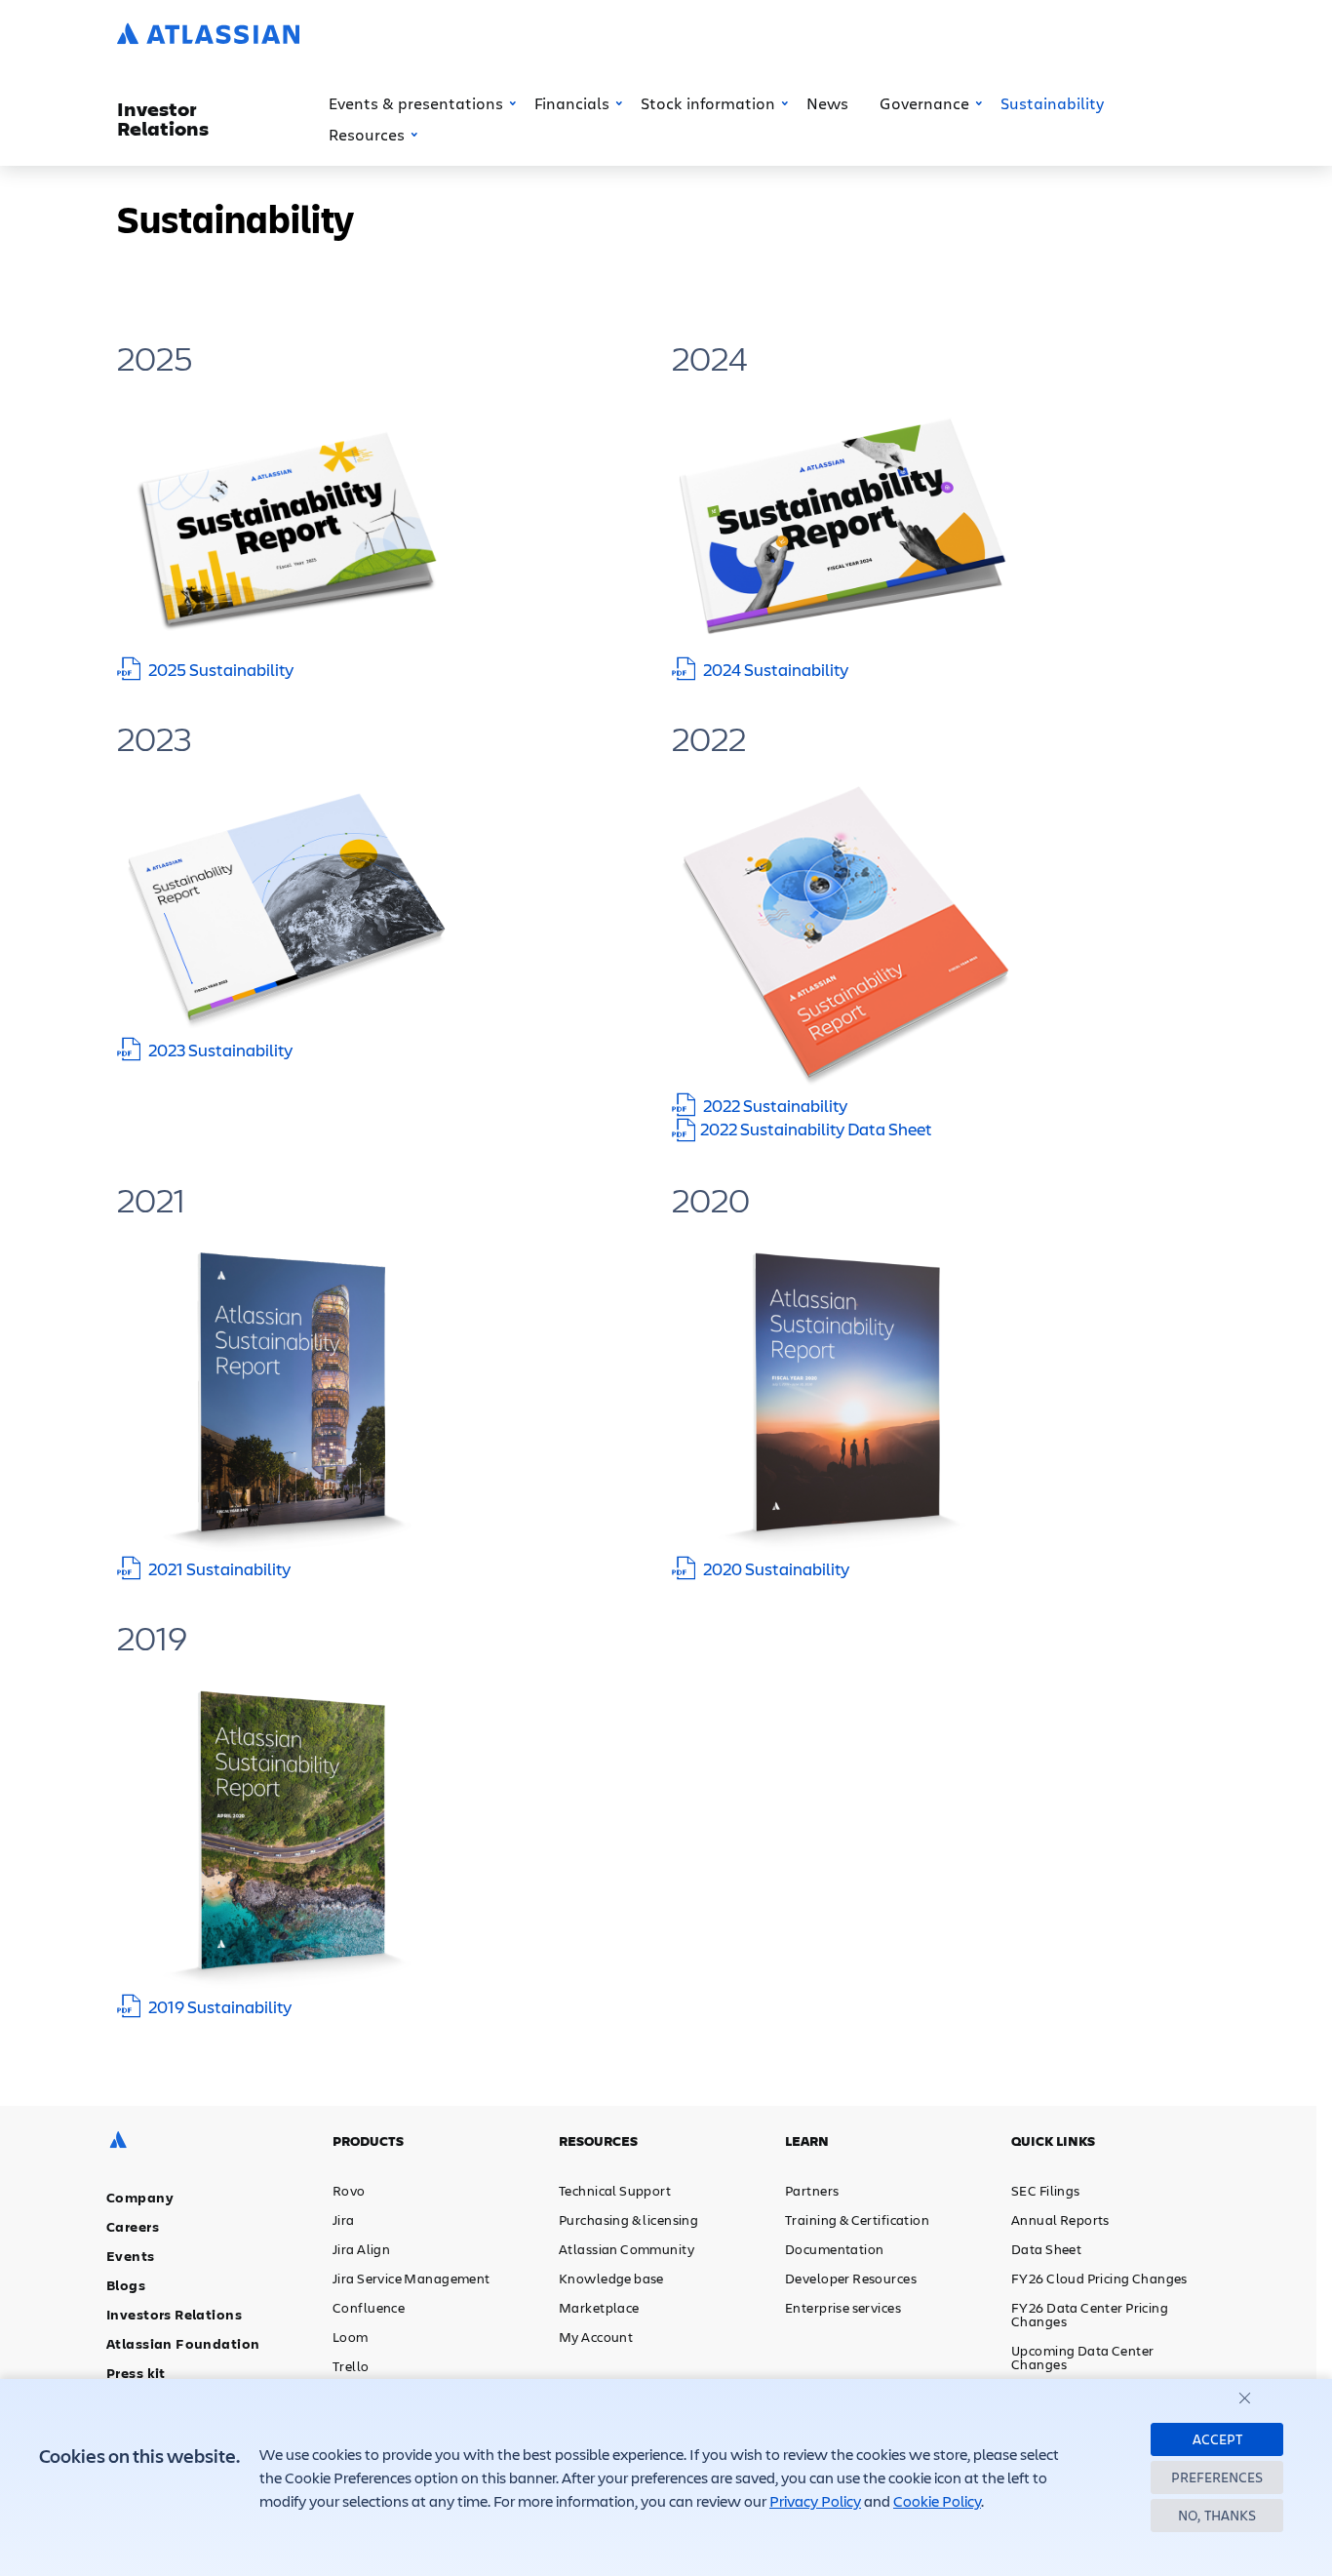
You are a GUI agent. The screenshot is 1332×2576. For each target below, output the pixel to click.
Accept (1217, 2439)
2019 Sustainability (220, 2006)
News (827, 103)
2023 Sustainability (220, 1050)
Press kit (136, 2373)
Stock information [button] (708, 103)
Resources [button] (367, 134)
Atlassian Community (627, 2249)
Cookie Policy (937, 2500)
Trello (351, 2366)
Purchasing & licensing (628, 2219)
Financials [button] (572, 103)
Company (140, 2197)
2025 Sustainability (221, 669)
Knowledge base (611, 2278)
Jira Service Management (411, 2278)
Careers (133, 2226)
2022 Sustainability (775, 1105)
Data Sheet (1046, 2249)
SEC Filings (1046, 2190)
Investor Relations (163, 119)
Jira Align (361, 2249)
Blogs (126, 2285)
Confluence (369, 2307)
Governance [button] (924, 103)
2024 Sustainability (776, 669)
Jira (344, 2219)
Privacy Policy (815, 2500)
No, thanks (1217, 2515)
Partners (812, 2190)
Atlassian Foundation (183, 2343)
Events (131, 2256)
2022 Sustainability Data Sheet (816, 1129)
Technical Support (615, 2190)
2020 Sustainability (776, 1568)
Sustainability (1052, 103)
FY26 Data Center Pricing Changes (1090, 2314)
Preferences (1217, 2477)
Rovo (349, 2190)
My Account (596, 2337)
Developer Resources (851, 2278)
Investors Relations (174, 2314)
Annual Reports (1060, 2219)
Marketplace (599, 2307)
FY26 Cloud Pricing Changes (1099, 2278)
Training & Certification (857, 2219)
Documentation (834, 2249)
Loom (351, 2337)
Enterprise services (843, 2307)
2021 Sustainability (219, 1568)
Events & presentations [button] (416, 103)
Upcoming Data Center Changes (1082, 2357)
